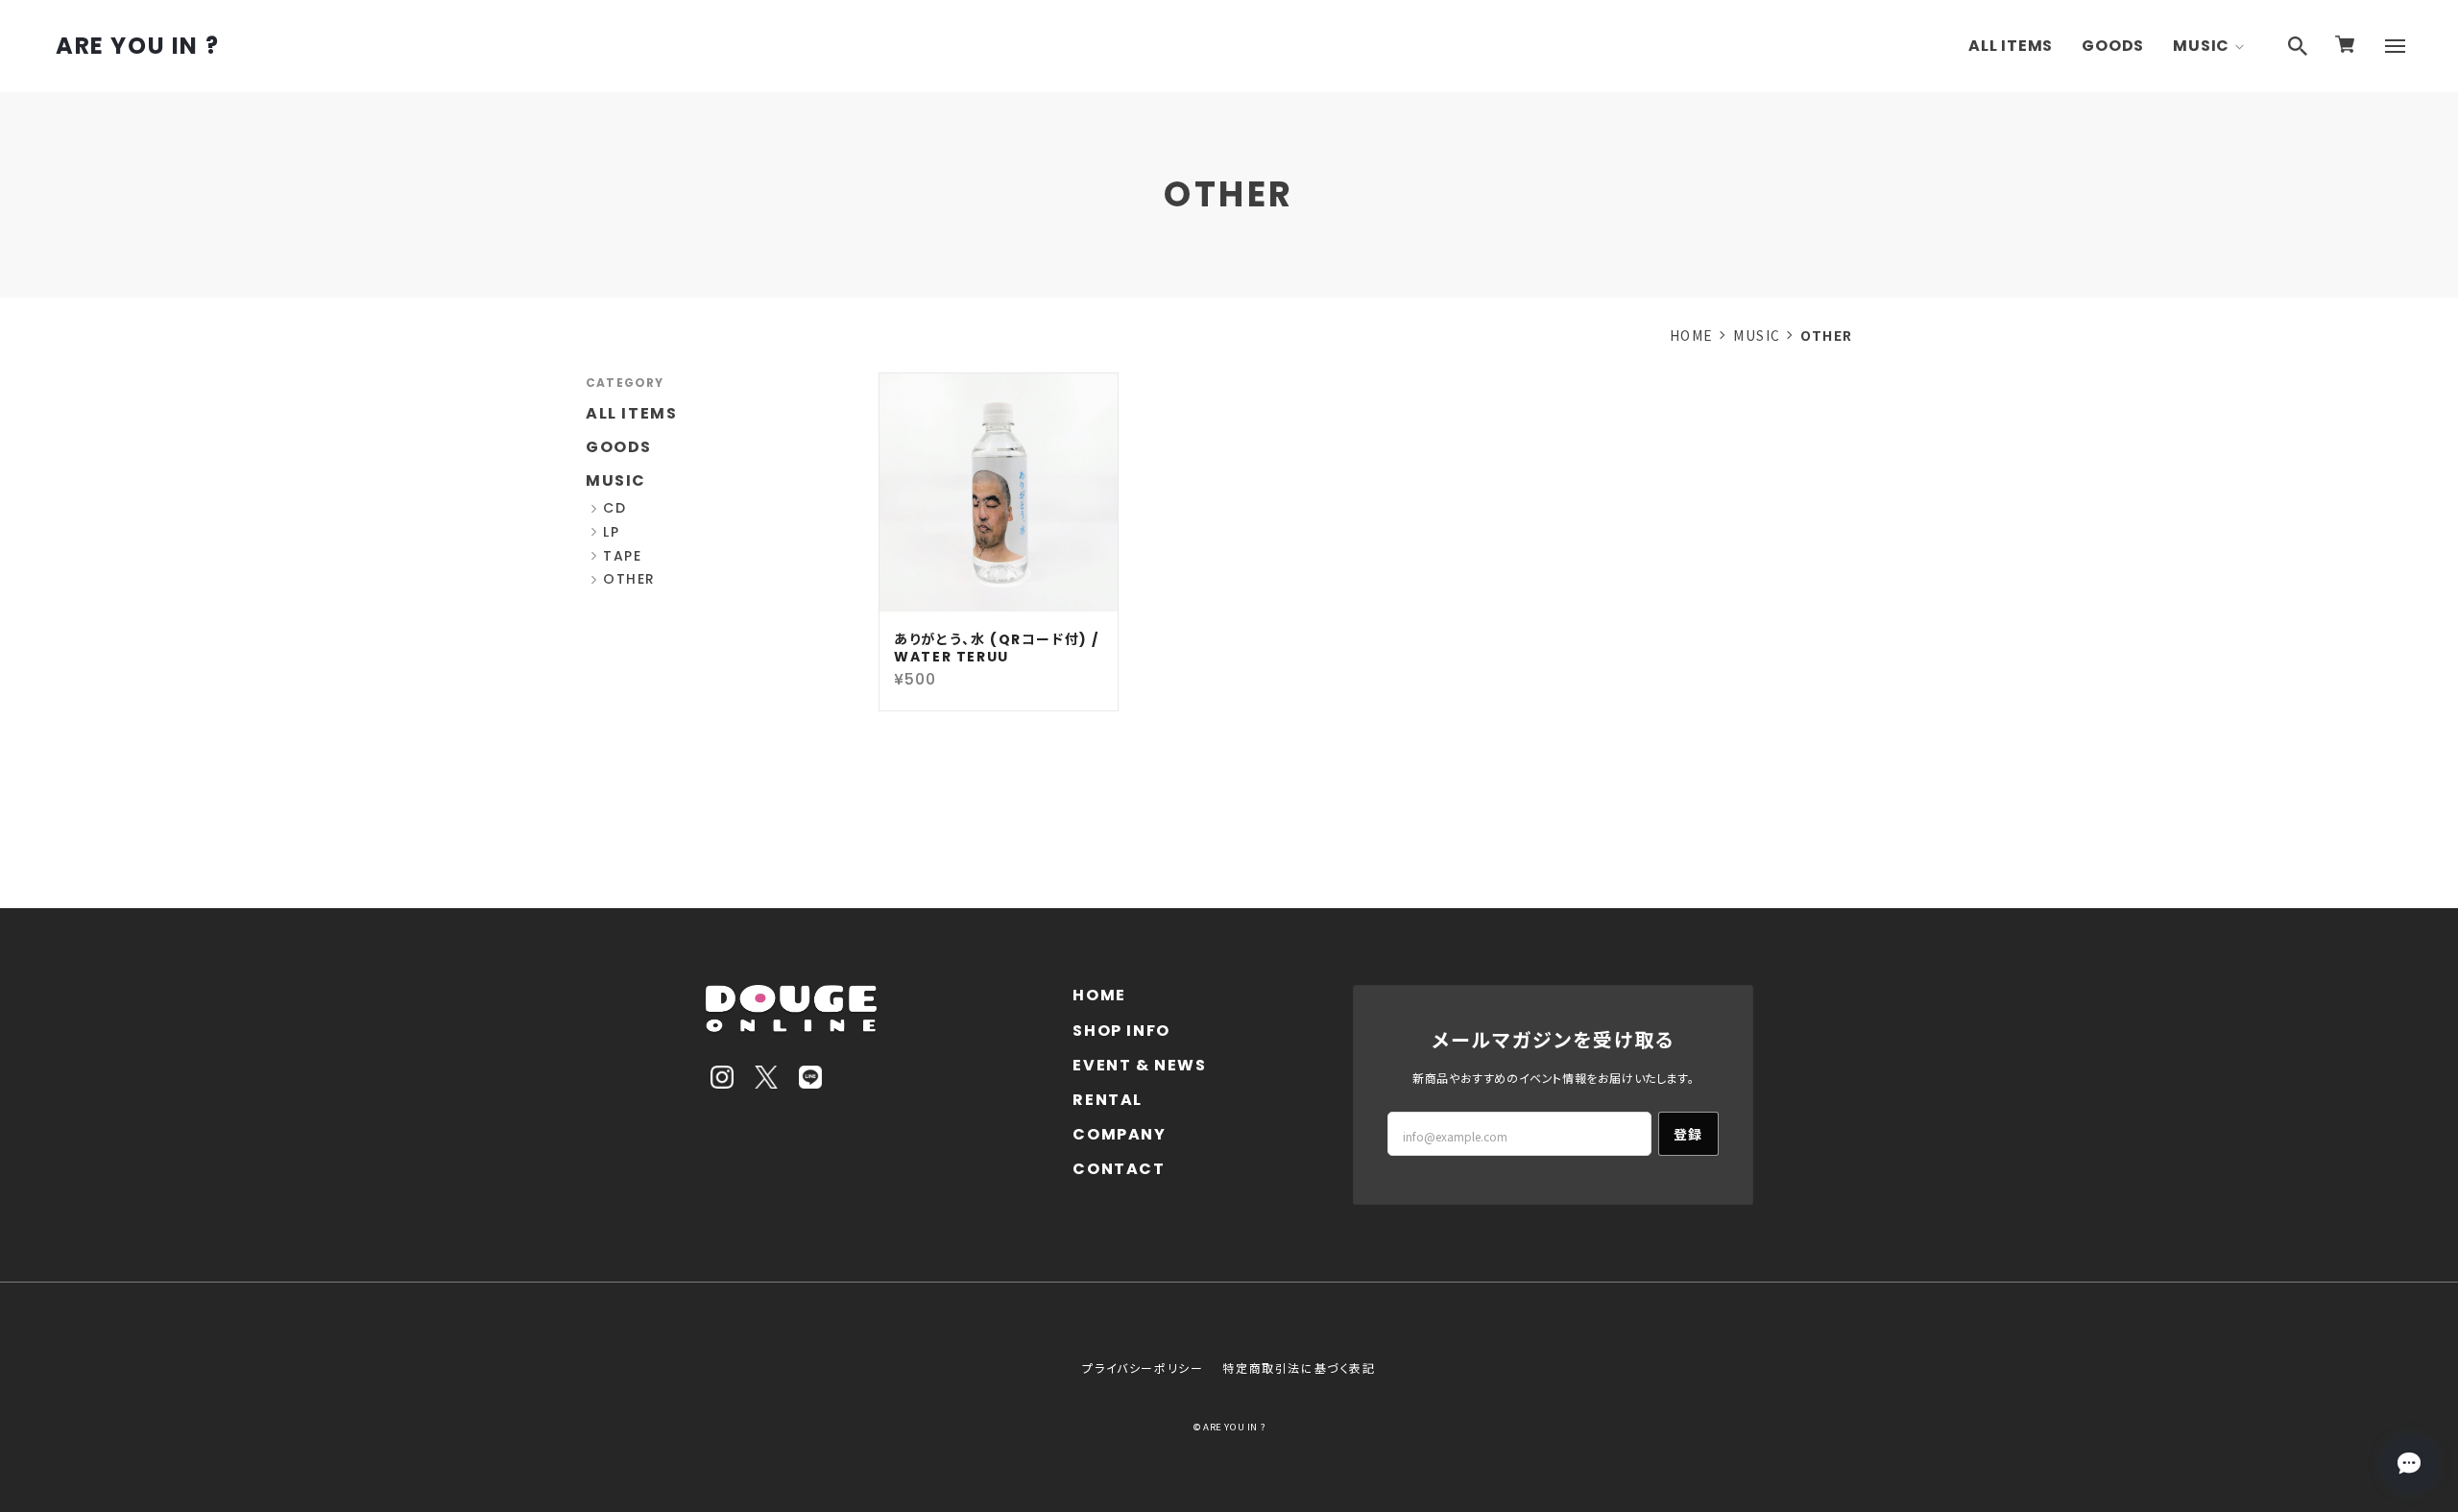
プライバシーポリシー (1143, 1368)
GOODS (2113, 46)
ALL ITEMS (2011, 46)
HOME (1692, 335)
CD (614, 508)
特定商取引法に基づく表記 (1299, 1368)
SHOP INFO (1121, 1031)
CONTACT (1119, 1169)
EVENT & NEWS (1139, 1065)
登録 (1688, 1134)
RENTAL (1108, 1100)
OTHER (629, 579)
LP (611, 532)
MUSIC (2201, 46)
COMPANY (1119, 1134)
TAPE (622, 556)
